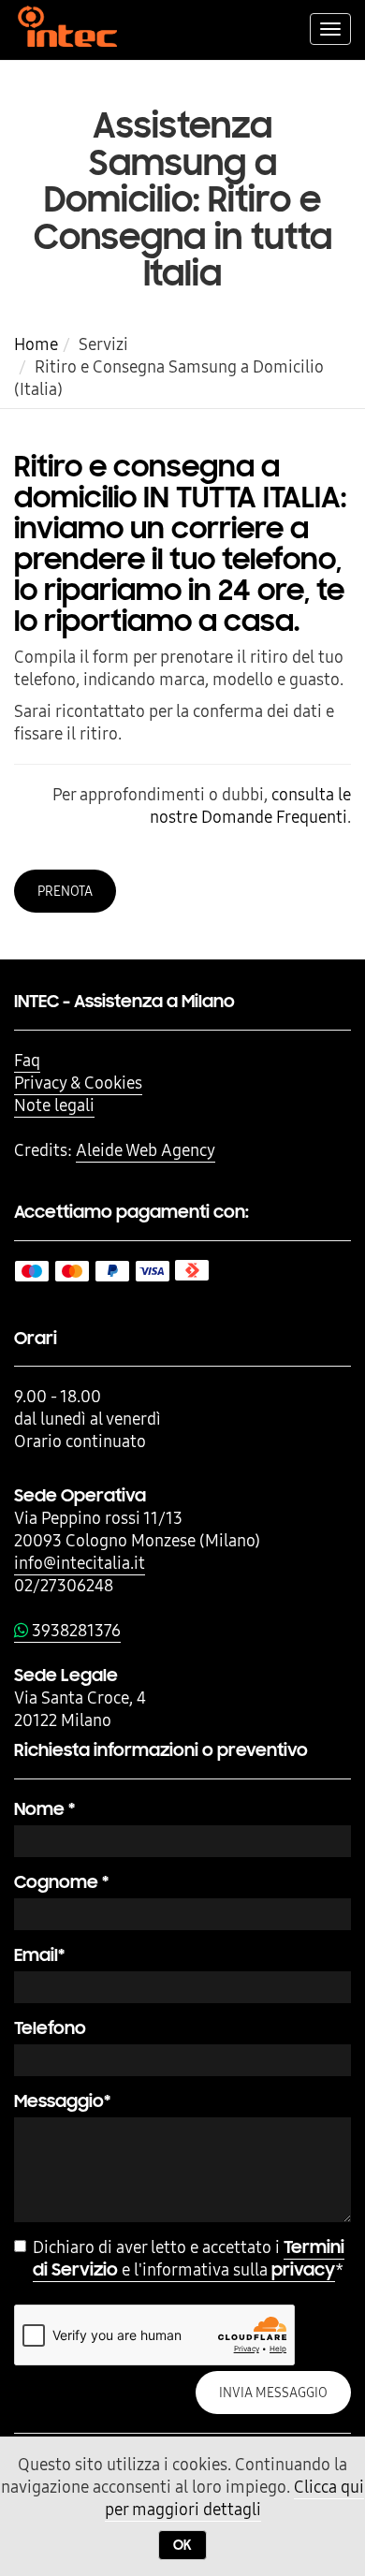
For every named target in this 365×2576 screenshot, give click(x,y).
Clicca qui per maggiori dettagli (235, 2498)
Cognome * (61, 1882)
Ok (182, 2545)
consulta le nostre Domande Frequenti (250, 805)
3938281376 (74, 1630)
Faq (27, 1060)
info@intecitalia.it (80, 1563)
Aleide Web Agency (146, 1150)
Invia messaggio (273, 2393)
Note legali (54, 1105)
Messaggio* (62, 2101)
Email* (39, 1955)
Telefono (50, 2028)
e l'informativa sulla (189, 2259)
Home (36, 344)
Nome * (44, 1809)
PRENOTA (65, 891)
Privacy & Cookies (78, 1083)
